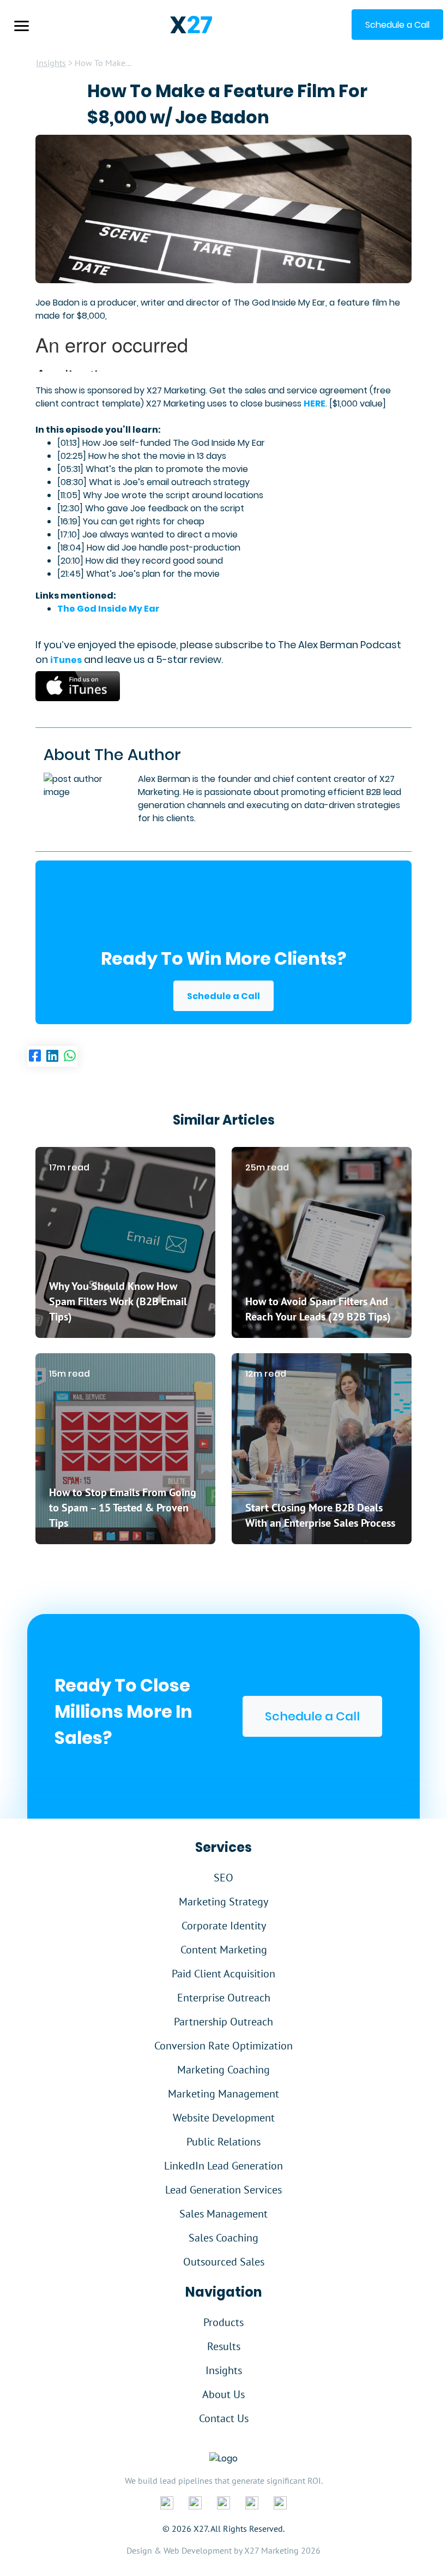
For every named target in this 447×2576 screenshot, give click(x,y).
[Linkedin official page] (195, 2502)
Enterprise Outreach (224, 1998)
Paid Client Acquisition (224, 1974)
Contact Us (224, 2418)
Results (224, 2346)
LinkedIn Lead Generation (224, 2166)
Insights (51, 63)
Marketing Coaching (224, 2070)
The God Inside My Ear (108, 609)
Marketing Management (224, 2094)
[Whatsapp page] (70, 1056)
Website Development (224, 2118)
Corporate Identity (224, 1926)
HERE (315, 404)
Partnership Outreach (224, 2022)
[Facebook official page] (167, 2502)
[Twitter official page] (224, 2502)
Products (224, 2322)
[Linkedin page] (52, 1056)
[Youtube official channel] (280, 2502)
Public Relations (224, 2142)
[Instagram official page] (252, 2502)
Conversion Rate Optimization (224, 2046)
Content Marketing (224, 1950)
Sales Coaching (224, 2238)
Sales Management (224, 2214)
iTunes (66, 660)
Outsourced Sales (224, 2262)
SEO (224, 1878)
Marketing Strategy (224, 1902)
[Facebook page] (35, 1056)
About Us (224, 2394)
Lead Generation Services (224, 2190)
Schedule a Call (224, 996)
